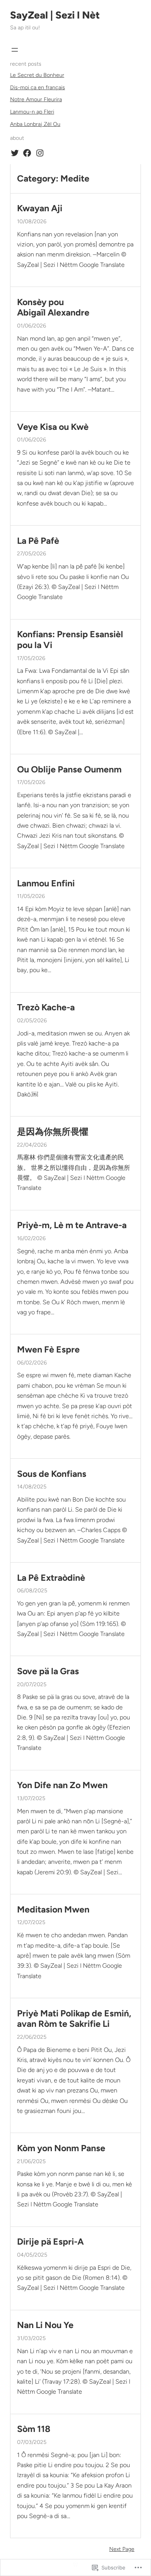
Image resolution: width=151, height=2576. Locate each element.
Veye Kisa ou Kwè (53, 427)
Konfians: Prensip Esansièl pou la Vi (70, 640)
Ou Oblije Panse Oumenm (69, 770)
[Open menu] (15, 50)
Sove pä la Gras (48, 1671)
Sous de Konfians (52, 1474)
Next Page (122, 2549)
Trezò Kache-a (46, 1007)
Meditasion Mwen (53, 1910)
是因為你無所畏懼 (53, 1132)
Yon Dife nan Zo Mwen (62, 1785)
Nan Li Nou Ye (45, 2325)
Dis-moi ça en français (38, 87)
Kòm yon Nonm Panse (61, 2148)
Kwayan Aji (40, 208)
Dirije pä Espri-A (50, 2242)
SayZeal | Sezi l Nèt (55, 15)
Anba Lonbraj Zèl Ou (35, 124)
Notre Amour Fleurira (36, 99)
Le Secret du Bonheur (37, 75)
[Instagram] (40, 153)
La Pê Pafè (38, 541)
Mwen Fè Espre (48, 1350)
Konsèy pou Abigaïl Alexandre (53, 308)
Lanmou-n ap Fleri (32, 112)
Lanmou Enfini (46, 883)
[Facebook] (27, 153)
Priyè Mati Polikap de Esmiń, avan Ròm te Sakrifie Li (74, 2019)
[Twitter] (15, 153)
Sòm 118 (34, 2429)
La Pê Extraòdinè (51, 1578)
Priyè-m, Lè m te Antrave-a (72, 1225)
